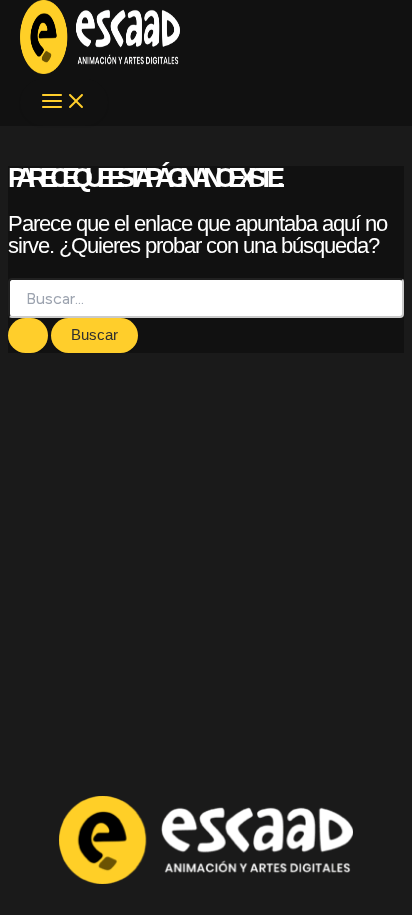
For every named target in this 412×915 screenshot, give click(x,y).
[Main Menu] (64, 102)
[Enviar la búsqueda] (28, 335)
